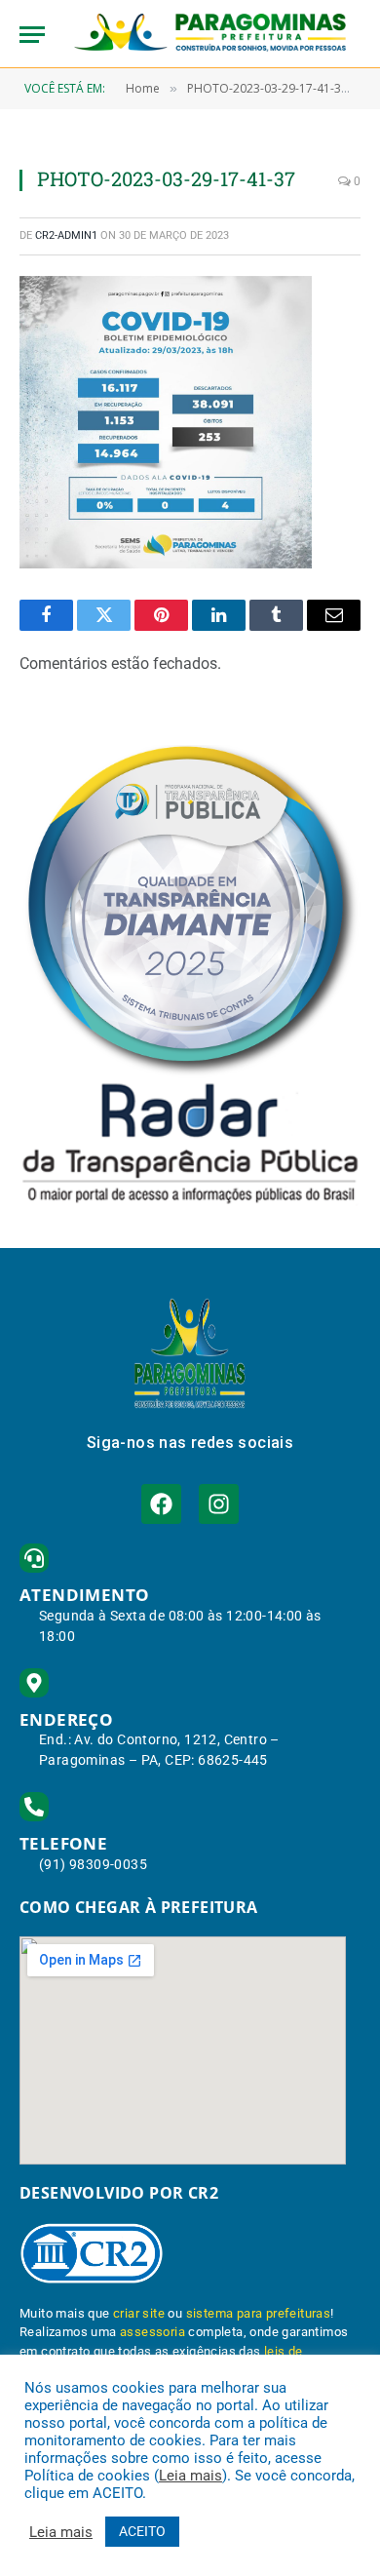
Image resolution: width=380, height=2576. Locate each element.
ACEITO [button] (142, 2531)
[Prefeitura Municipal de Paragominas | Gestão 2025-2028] (210, 34)
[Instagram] (219, 1504)
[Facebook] (161, 1504)
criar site (139, 2313)
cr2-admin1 (66, 235)
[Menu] (32, 35)
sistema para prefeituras (259, 2313)
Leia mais (190, 2476)
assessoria (152, 2332)
